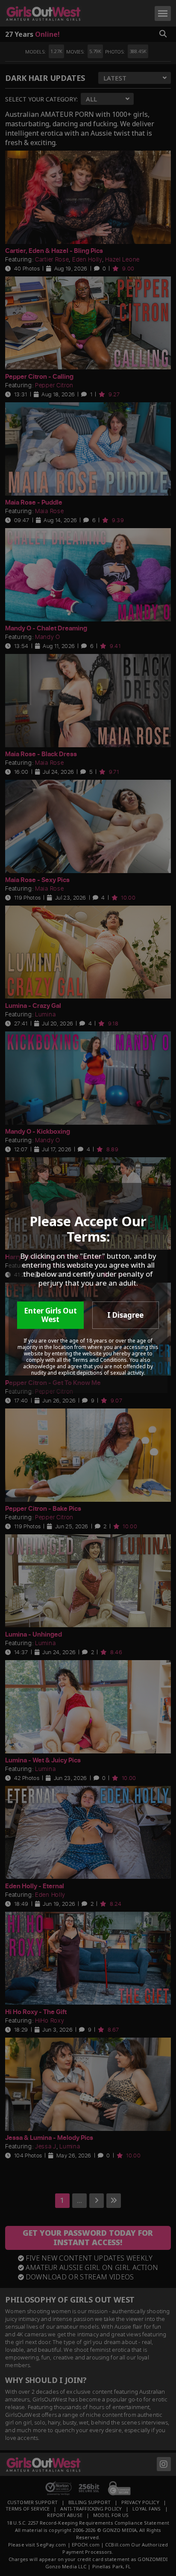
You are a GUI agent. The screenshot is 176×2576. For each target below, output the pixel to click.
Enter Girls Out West (50, 1315)
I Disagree (125, 1315)
